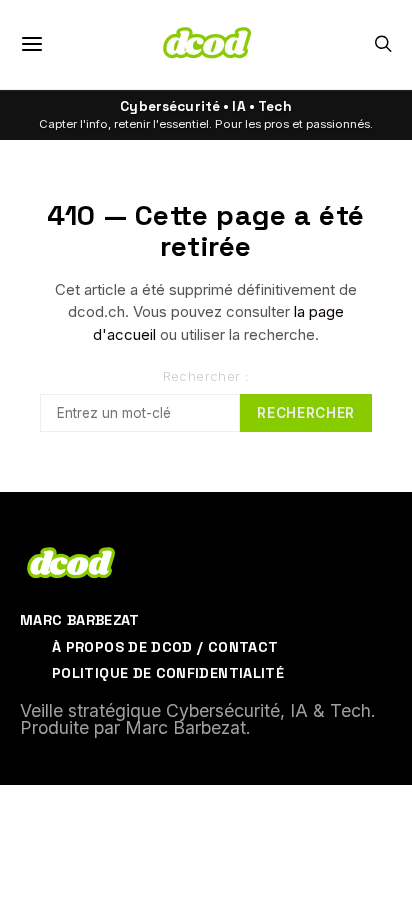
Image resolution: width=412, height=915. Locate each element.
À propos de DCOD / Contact (165, 647)
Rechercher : (206, 376)
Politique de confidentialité (168, 673)
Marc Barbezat (80, 620)
